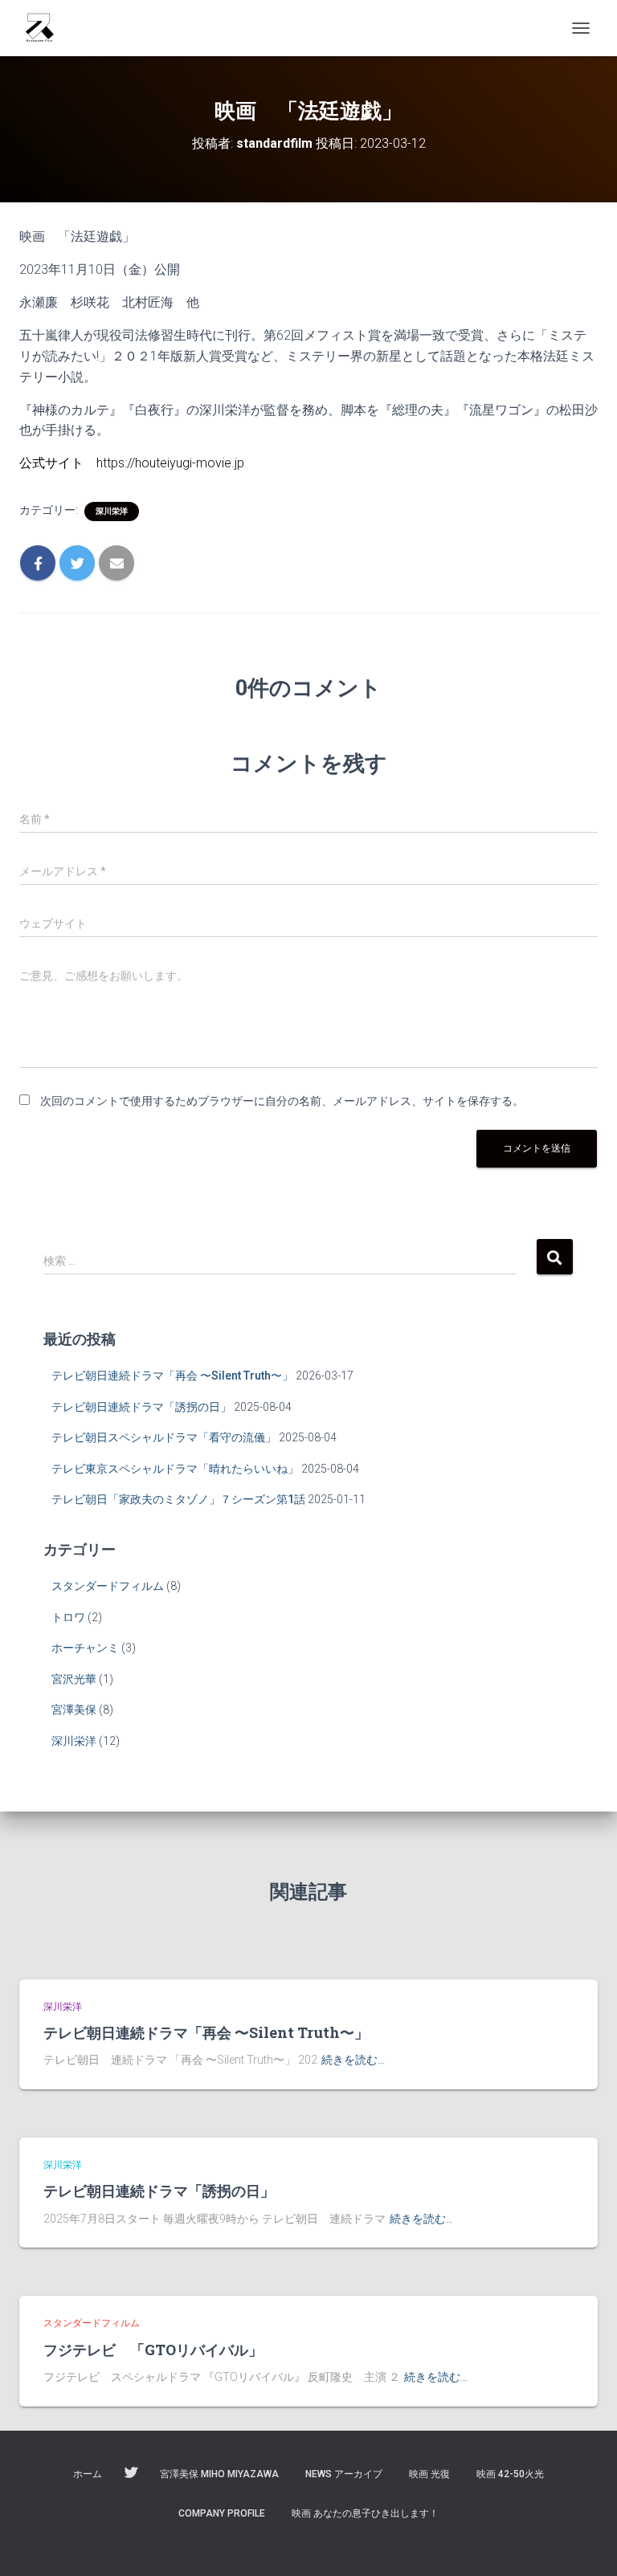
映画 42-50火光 (510, 2474)
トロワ (68, 1617)
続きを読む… (353, 2060)
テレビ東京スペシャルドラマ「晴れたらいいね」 (175, 1469)
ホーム (88, 2474)
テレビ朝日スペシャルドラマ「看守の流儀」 (164, 1437)
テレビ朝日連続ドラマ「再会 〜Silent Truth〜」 (172, 1376)
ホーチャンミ (85, 1648)
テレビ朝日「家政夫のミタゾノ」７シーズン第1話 (178, 1499)
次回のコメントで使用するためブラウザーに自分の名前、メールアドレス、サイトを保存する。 (282, 1101)
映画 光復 (429, 2474)
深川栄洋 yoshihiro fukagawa (131, 2473)
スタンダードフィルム (108, 1586)
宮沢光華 (74, 1679)
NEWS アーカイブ (344, 2474)
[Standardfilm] (45, 28)
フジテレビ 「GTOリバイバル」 (153, 2350)
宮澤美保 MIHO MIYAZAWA (219, 2474)
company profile (222, 2513)
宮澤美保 (74, 1710)
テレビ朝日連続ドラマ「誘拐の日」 (141, 1407)
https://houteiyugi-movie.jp (170, 463)
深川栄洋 (112, 511)
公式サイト (51, 463)
